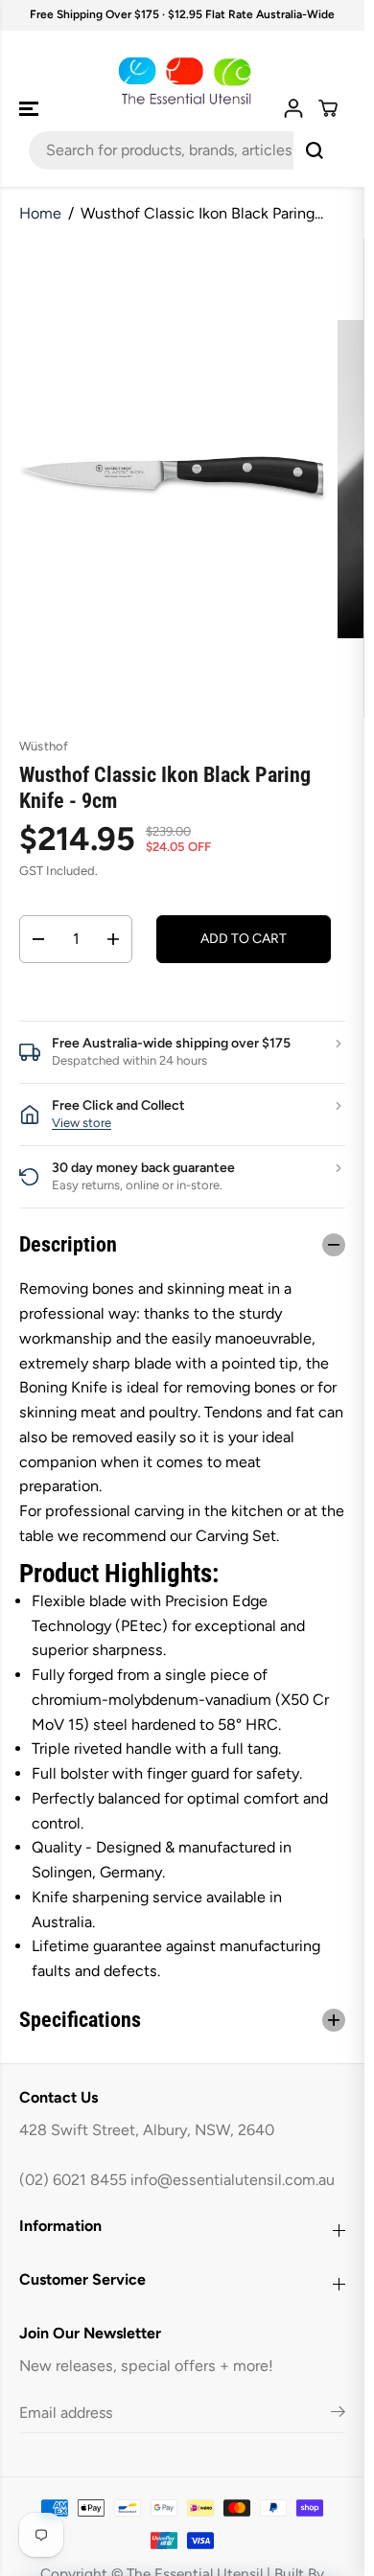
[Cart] (328, 108)
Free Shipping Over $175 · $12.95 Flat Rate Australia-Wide (182, 14)
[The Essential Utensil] (182, 81)
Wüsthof (44, 746)
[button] (31, 109)
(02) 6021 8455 (73, 2180)
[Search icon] (315, 150)
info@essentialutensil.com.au (233, 2180)
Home (40, 213)
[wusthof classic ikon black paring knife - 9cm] (169, 478)
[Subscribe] (338, 2415)
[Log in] (293, 108)
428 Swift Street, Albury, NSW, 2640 (147, 2130)
